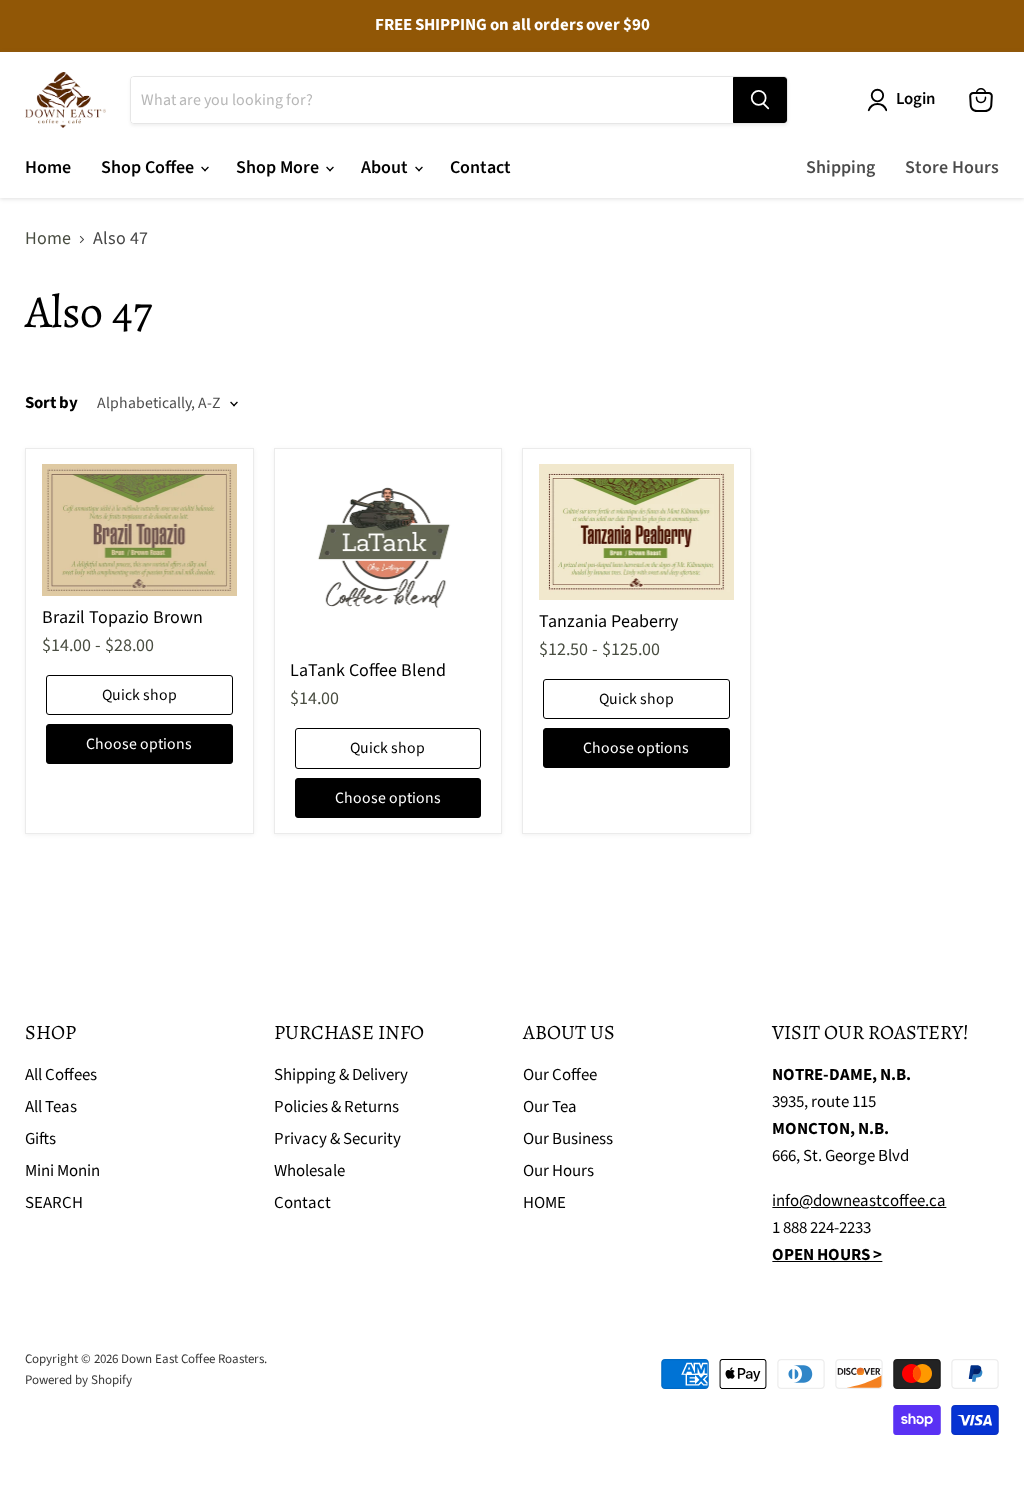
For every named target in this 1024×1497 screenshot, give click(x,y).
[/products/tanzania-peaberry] (637, 532)
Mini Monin (62, 1171)
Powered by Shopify (78, 1380)
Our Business (568, 1139)
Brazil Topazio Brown (122, 617)
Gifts (40, 1139)
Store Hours (952, 167)
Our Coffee (560, 1075)
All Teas (51, 1107)
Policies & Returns (336, 1107)
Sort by (51, 403)
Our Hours (558, 1171)
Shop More (279, 167)
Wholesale (309, 1171)
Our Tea (550, 1107)
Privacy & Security (337, 1139)
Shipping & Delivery (341, 1075)
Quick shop (139, 695)
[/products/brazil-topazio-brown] (140, 530)
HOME (544, 1203)
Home (48, 167)
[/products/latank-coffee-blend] (388, 556)
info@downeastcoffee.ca (859, 1201)
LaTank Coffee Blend (368, 670)
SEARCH (54, 1203)
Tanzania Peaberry (608, 621)
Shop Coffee (149, 167)
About (386, 167)
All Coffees (61, 1075)
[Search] (760, 100)
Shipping (840, 167)
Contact (480, 167)
